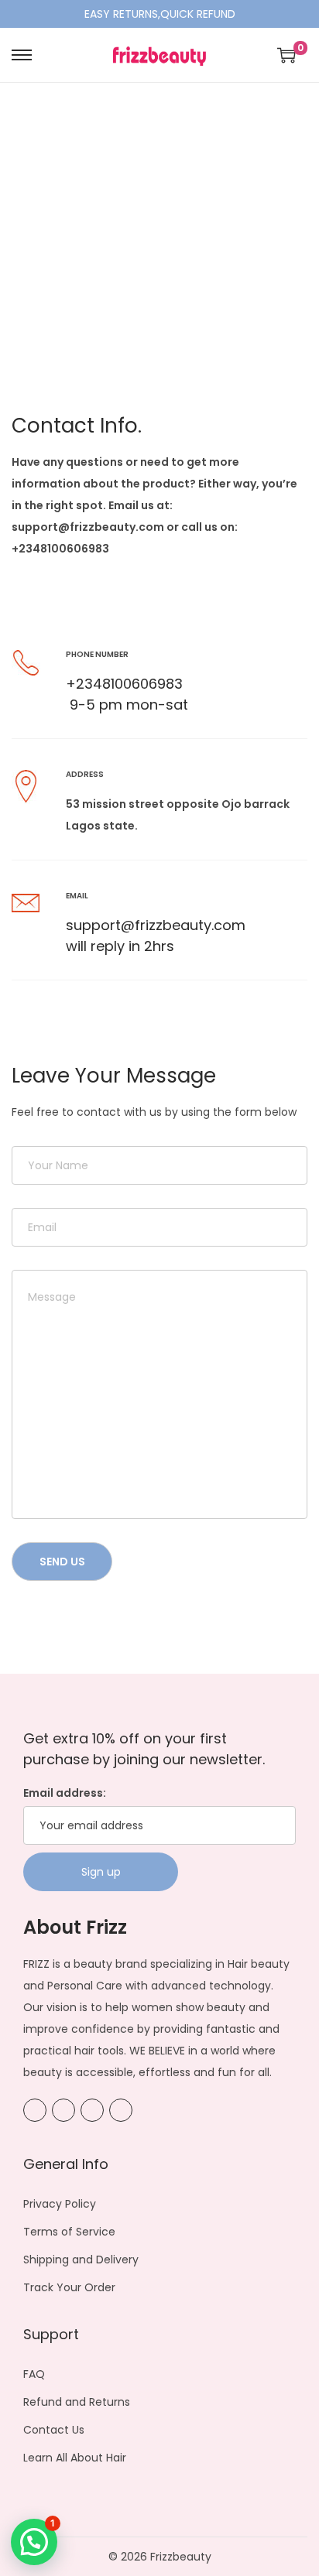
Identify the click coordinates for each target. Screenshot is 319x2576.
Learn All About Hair (75, 2458)
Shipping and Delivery (81, 2260)
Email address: (65, 1793)
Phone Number (97, 654)
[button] (34, 2542)
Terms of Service (69, 2232)
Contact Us (54, 2430)
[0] (286, 55)
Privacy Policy (60, 2204)
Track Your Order (69, 2287)
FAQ (34, 2374)
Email (77, 896)
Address (85, 774)
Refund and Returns (77, 2402)
